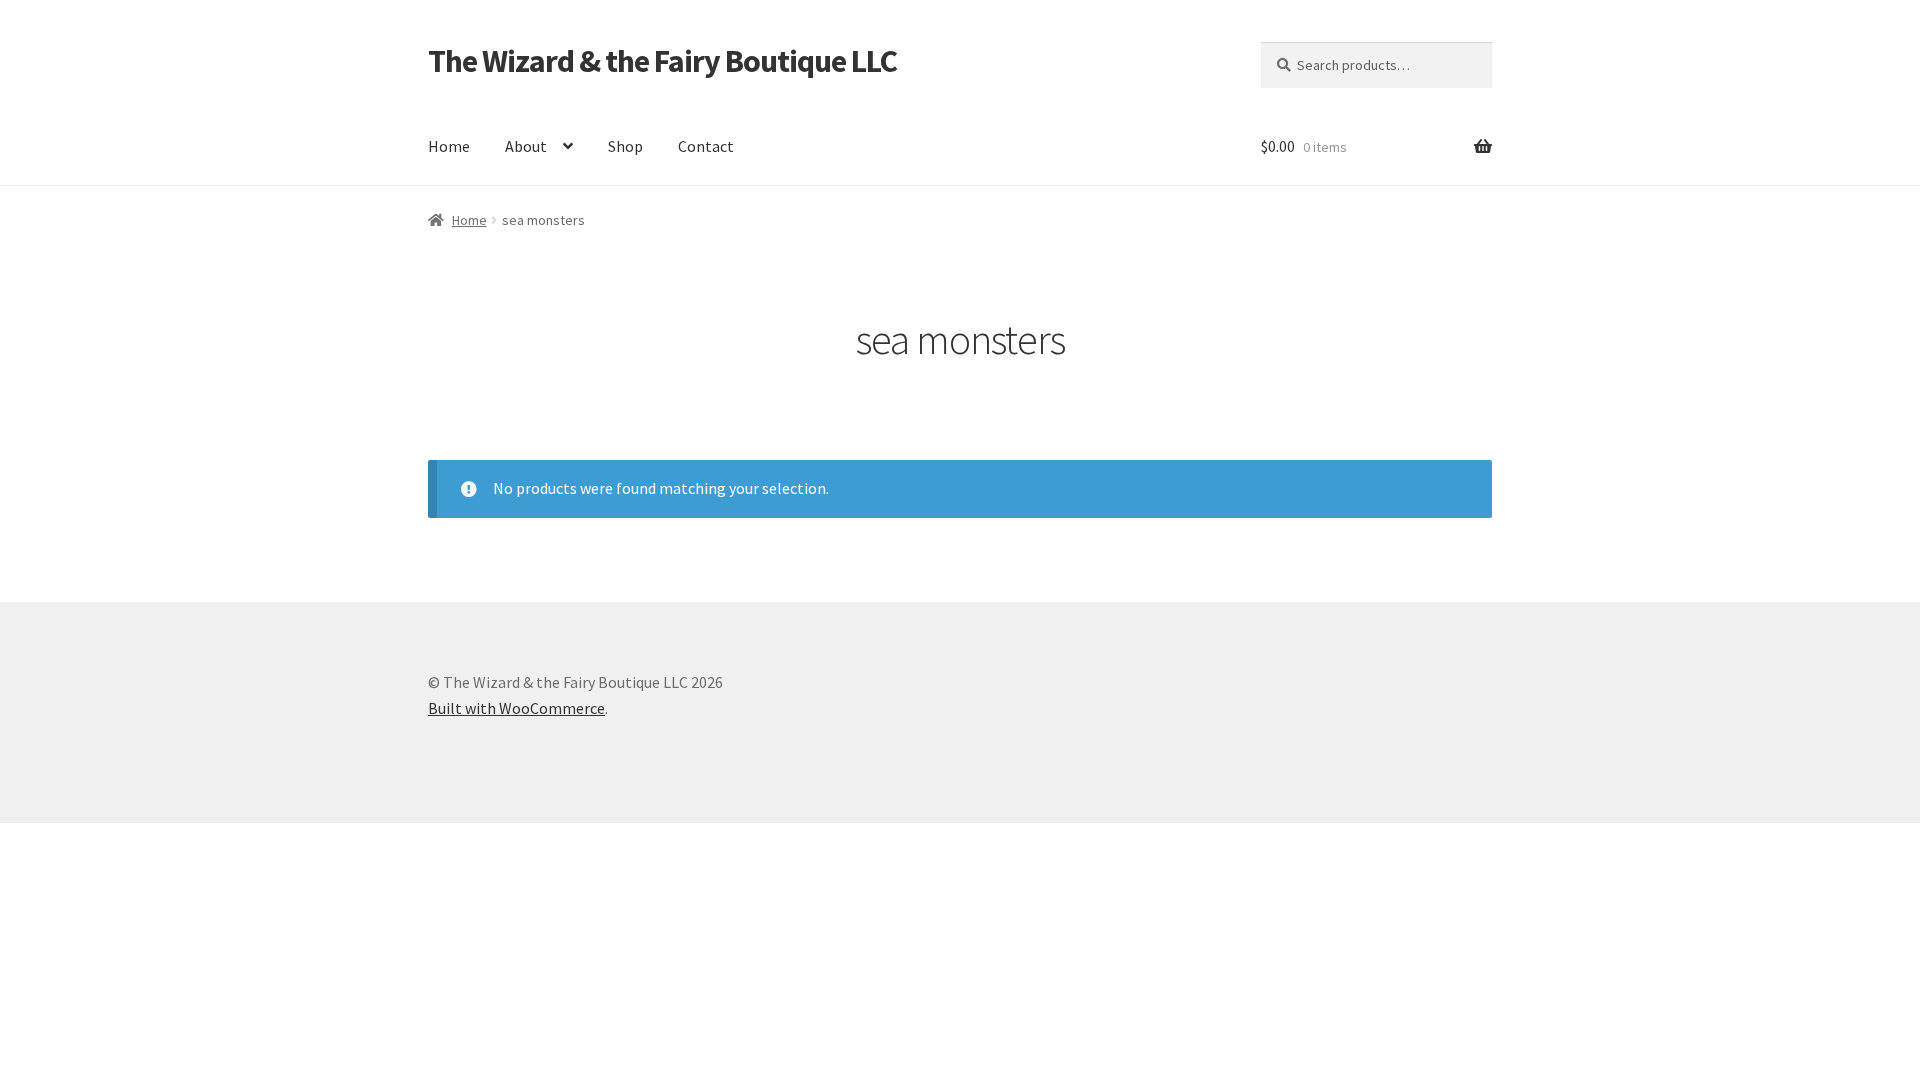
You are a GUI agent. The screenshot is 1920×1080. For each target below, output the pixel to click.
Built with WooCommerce (516, 708)
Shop (625, 146)
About (526, 146)
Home (449, 146)
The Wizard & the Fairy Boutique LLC (662, 61)
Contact (706, 146)
